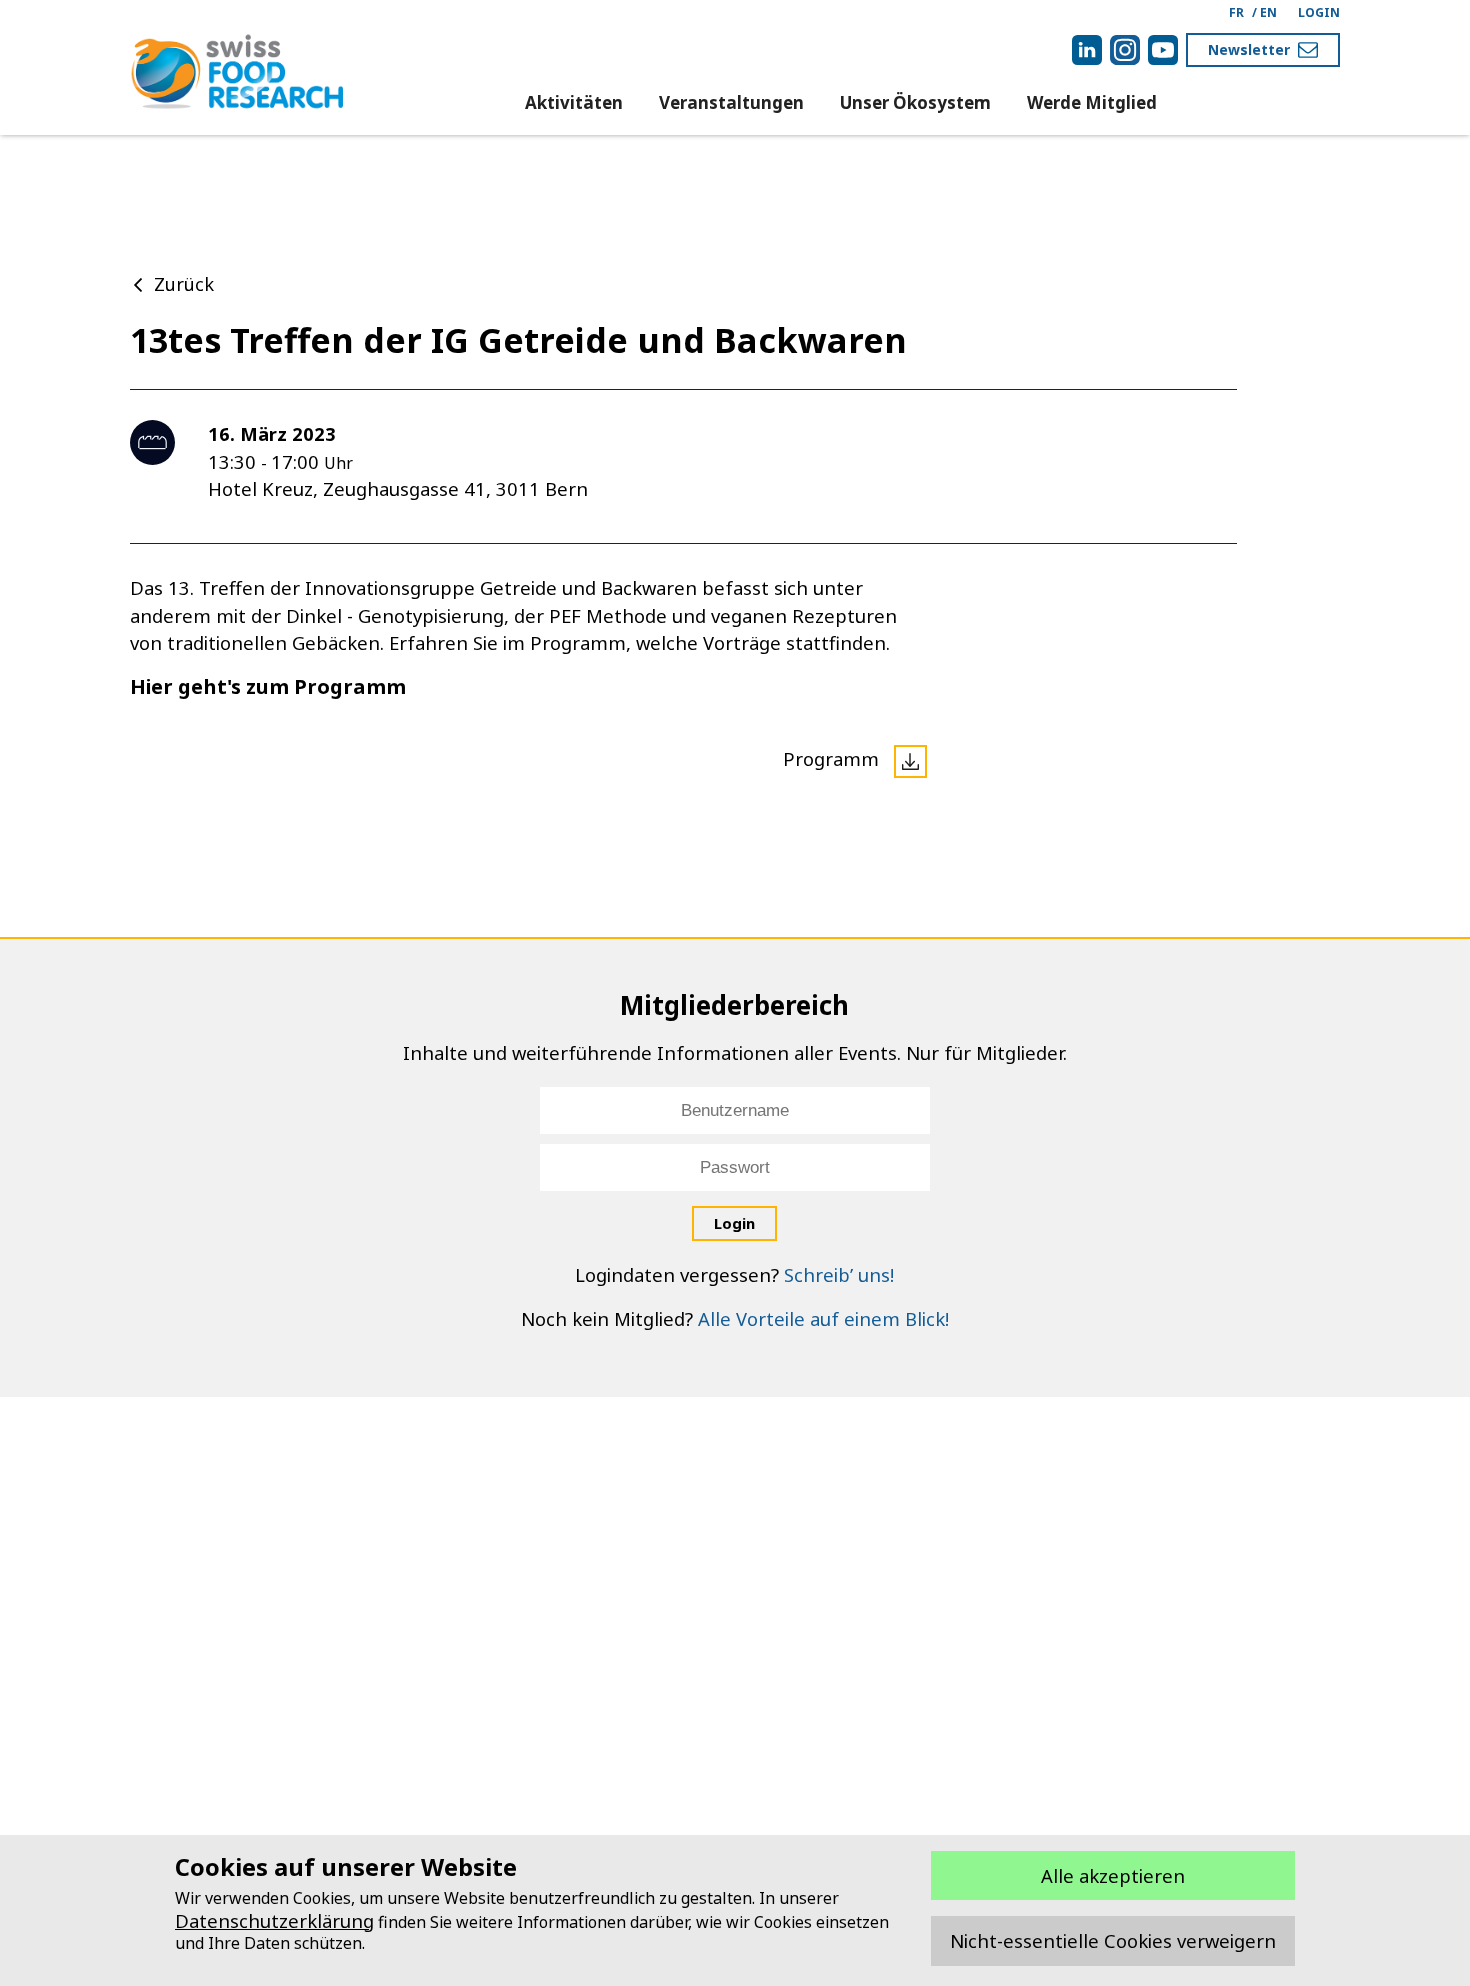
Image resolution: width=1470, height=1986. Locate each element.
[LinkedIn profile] (1087, 50)
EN (1268, 12)
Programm (833, 758)
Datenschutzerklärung (274, 1920)
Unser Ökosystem (915, 102)
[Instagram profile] (1125, 50)
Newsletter (1249, 49)
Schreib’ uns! (839, 1274)
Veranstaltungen (731, 102)
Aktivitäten (574, 102)
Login (734, 1223)
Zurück (184, 284)
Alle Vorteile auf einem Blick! (823, 1318)
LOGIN (1319, 12)
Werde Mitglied (1092, 102)
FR (1236, 12)
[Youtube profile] (1163, 50)
